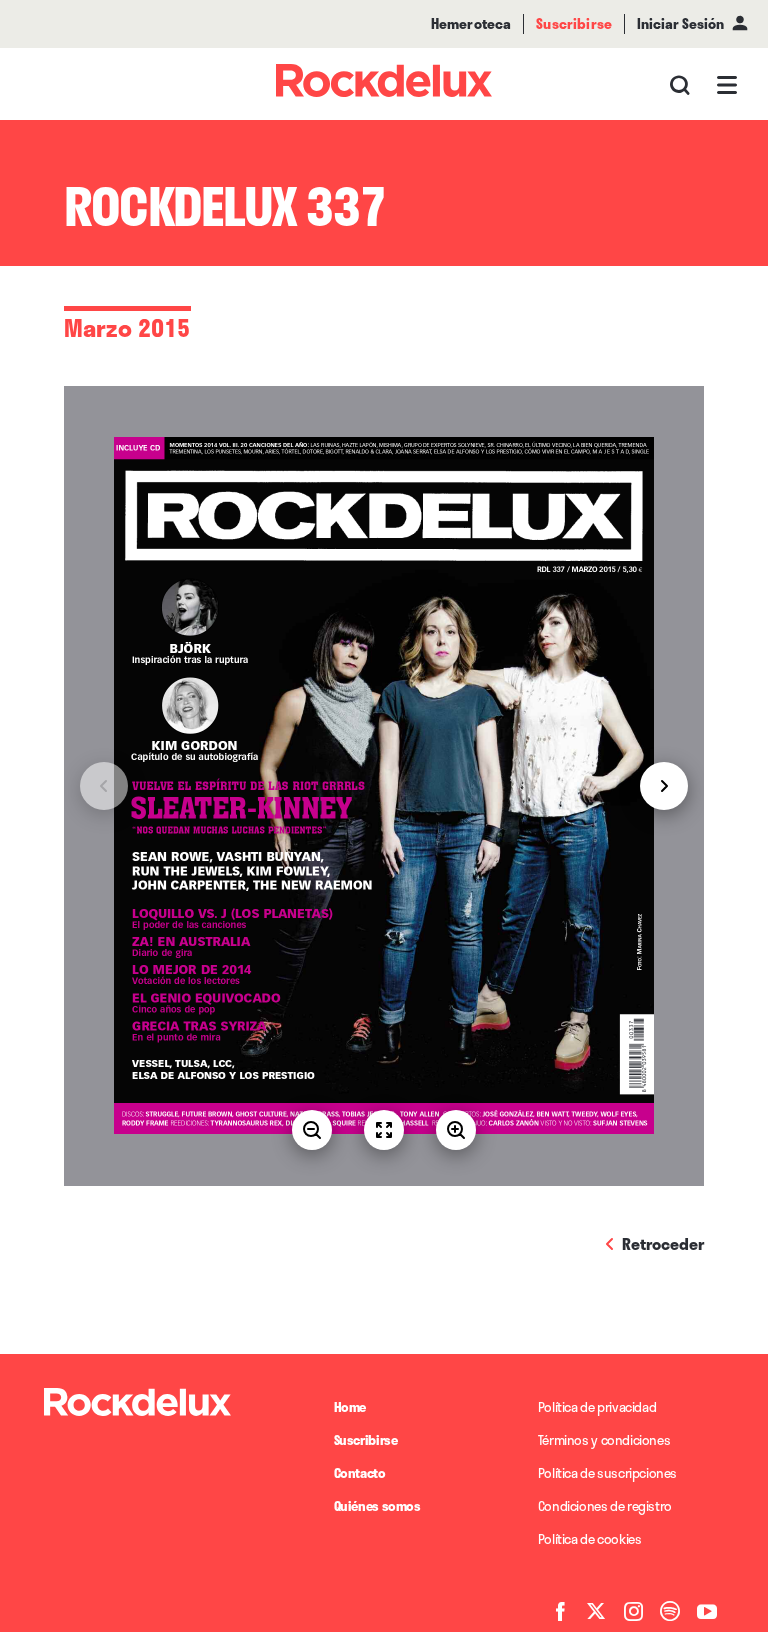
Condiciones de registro (605, 1506)
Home (350, 1407)
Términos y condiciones (604, 1440)
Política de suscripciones (607, 1473)
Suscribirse (366, 1440)
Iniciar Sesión (680, 23)
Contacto (360, 1473)
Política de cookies (590, 1539)
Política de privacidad (597, 1407)
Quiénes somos (377, 1506)
